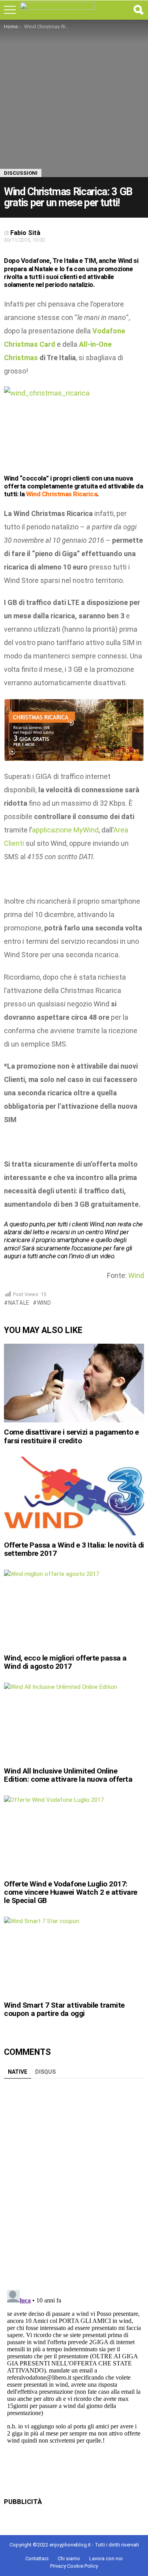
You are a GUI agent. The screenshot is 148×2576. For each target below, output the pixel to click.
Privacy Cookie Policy (74, 2566)
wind (44, 1303)
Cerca (138, 10)
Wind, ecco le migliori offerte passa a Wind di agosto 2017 (65, 1662)
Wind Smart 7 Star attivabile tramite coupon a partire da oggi (64, 2009)
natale (19, 1303)
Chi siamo (69, 2558)
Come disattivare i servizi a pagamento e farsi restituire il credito (71, 1436)
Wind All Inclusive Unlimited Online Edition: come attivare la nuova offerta (68, 1775)
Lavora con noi (106, 2558)
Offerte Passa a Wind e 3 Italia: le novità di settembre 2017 (74, 1549)
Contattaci (37, 2558)
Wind (136, 1275)
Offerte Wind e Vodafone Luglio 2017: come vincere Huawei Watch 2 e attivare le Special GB (71, 1892)
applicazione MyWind (65, 830)
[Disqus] (74, 2181)
